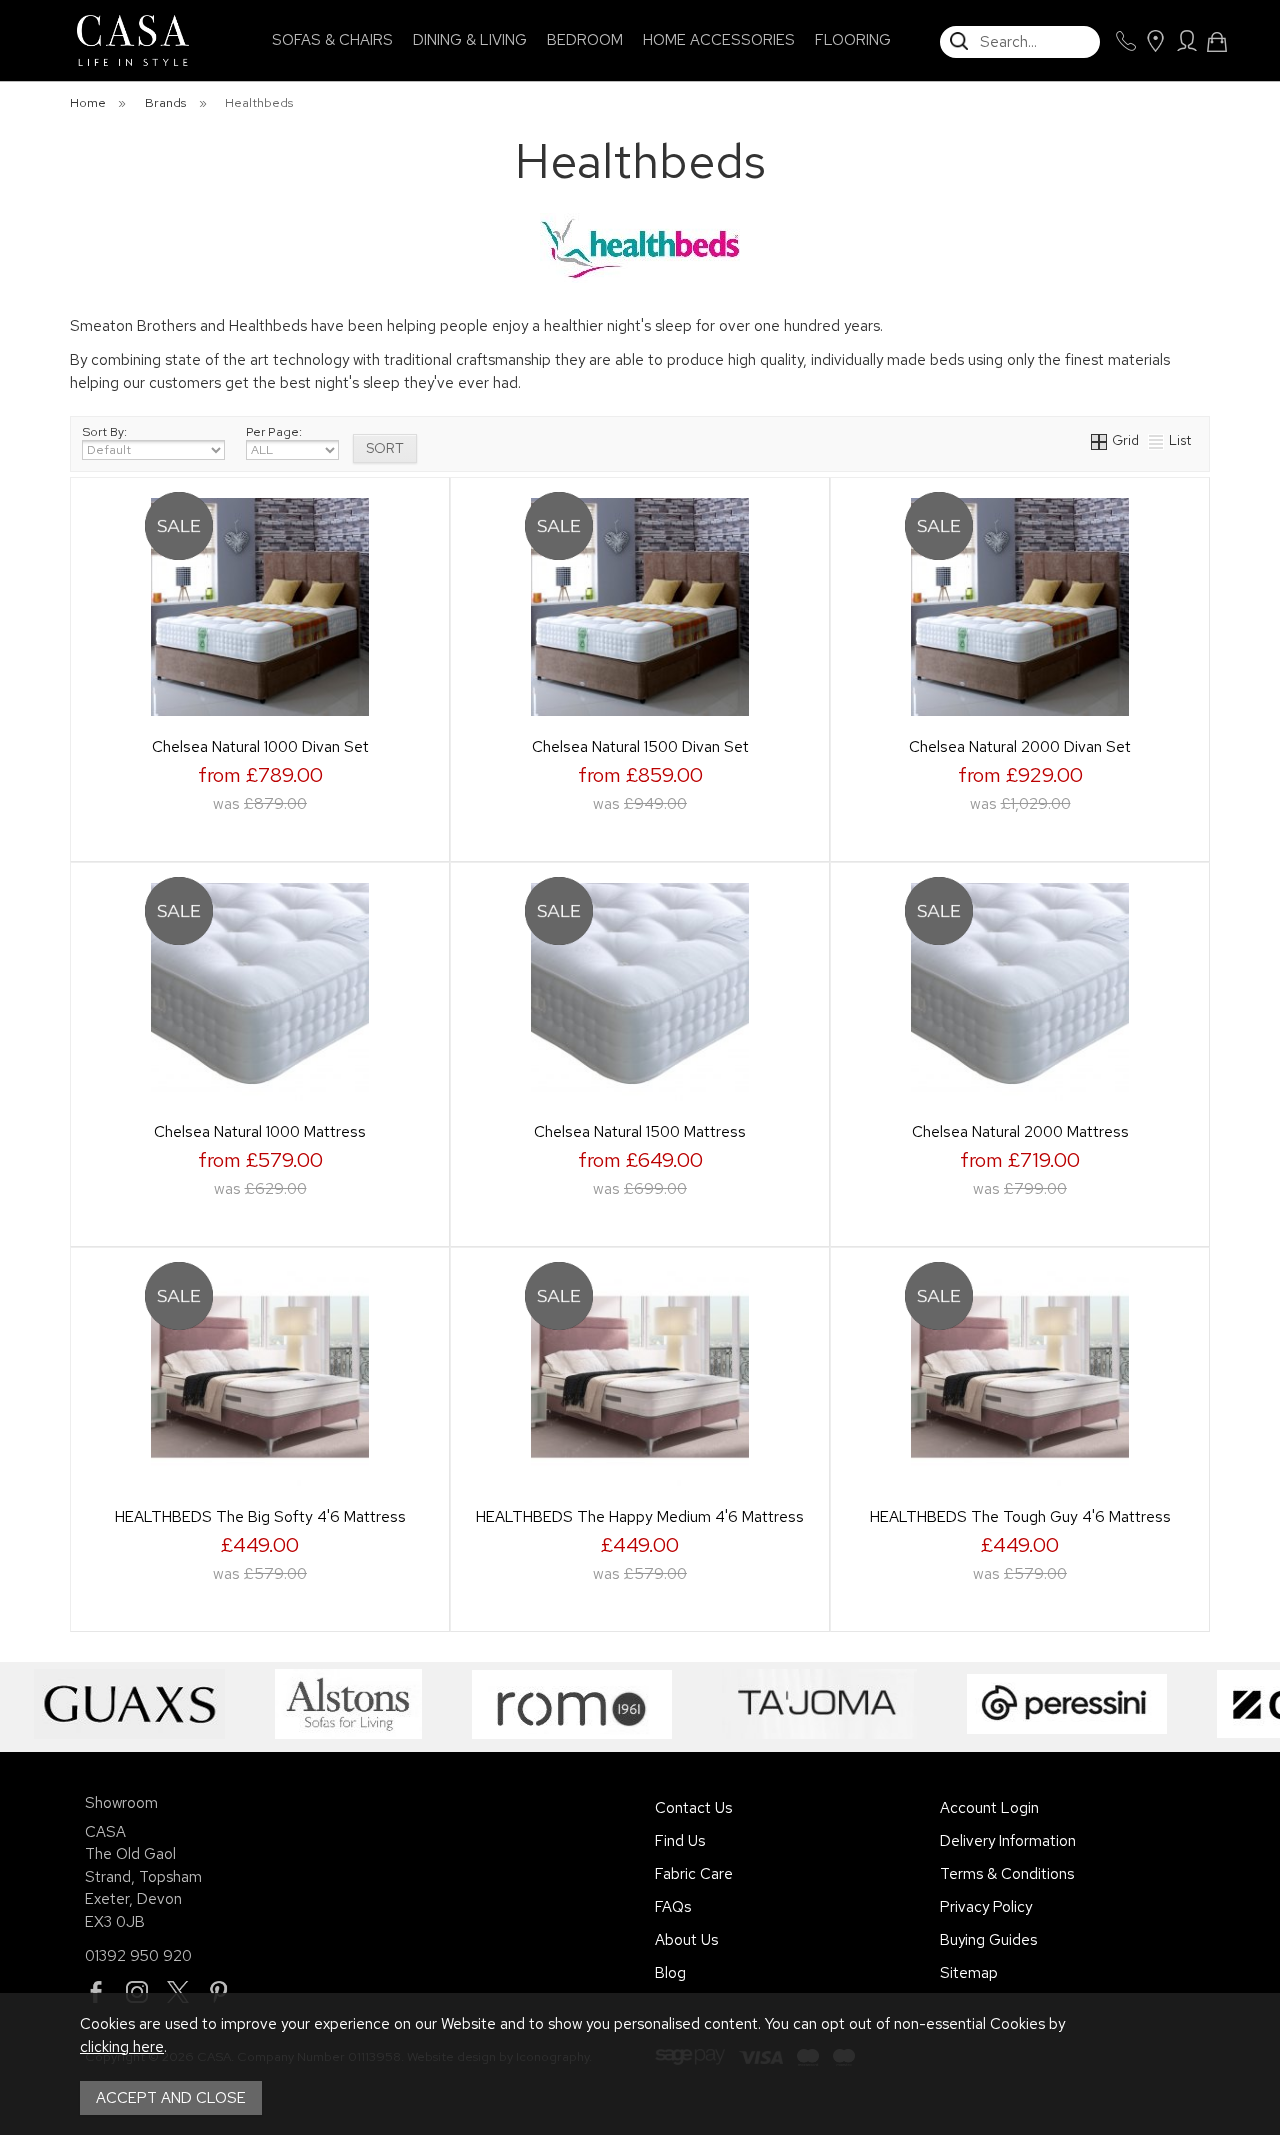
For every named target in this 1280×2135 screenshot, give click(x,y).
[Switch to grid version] (1100, 440)
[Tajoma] (799, 1704)
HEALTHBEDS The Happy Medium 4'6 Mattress (640, 1516)
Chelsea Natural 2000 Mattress (1020, 1131)
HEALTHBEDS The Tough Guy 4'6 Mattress (1020, 1516)
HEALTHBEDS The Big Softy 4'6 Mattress (260, 1516)
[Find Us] (1155, 41)
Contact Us (693, 1808)
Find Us (680, 1841)
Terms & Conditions (1007, 1874)
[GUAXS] (109, 1704)
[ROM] (552, 1704)
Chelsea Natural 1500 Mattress (640, 1131)
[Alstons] (328, 1704)
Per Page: (274, 432)
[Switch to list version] (1157, 440)
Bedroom (585, 40)
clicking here (122, 2047)
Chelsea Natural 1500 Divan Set (640, 746)
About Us (686, 1940)
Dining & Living (470, 40)
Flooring (853, 40)
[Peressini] (1047, 1704)
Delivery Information (1008, 1841)
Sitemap (969, 1973)
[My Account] (1186, 41)
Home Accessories (719, 40)
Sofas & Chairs (332, 40)
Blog (670, 1973)
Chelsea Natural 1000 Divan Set (260, 746)
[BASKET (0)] (1217, 42)
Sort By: (104, 432)
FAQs (673, 1907)
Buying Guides (988, 1940)
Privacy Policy (986, 1907)
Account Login (989, 1808)
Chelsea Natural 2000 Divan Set (1020, 746)
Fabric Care (694, 1874)
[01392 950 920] (1125, 41)
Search (941, 25)
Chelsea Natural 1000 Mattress (260, 1131)
